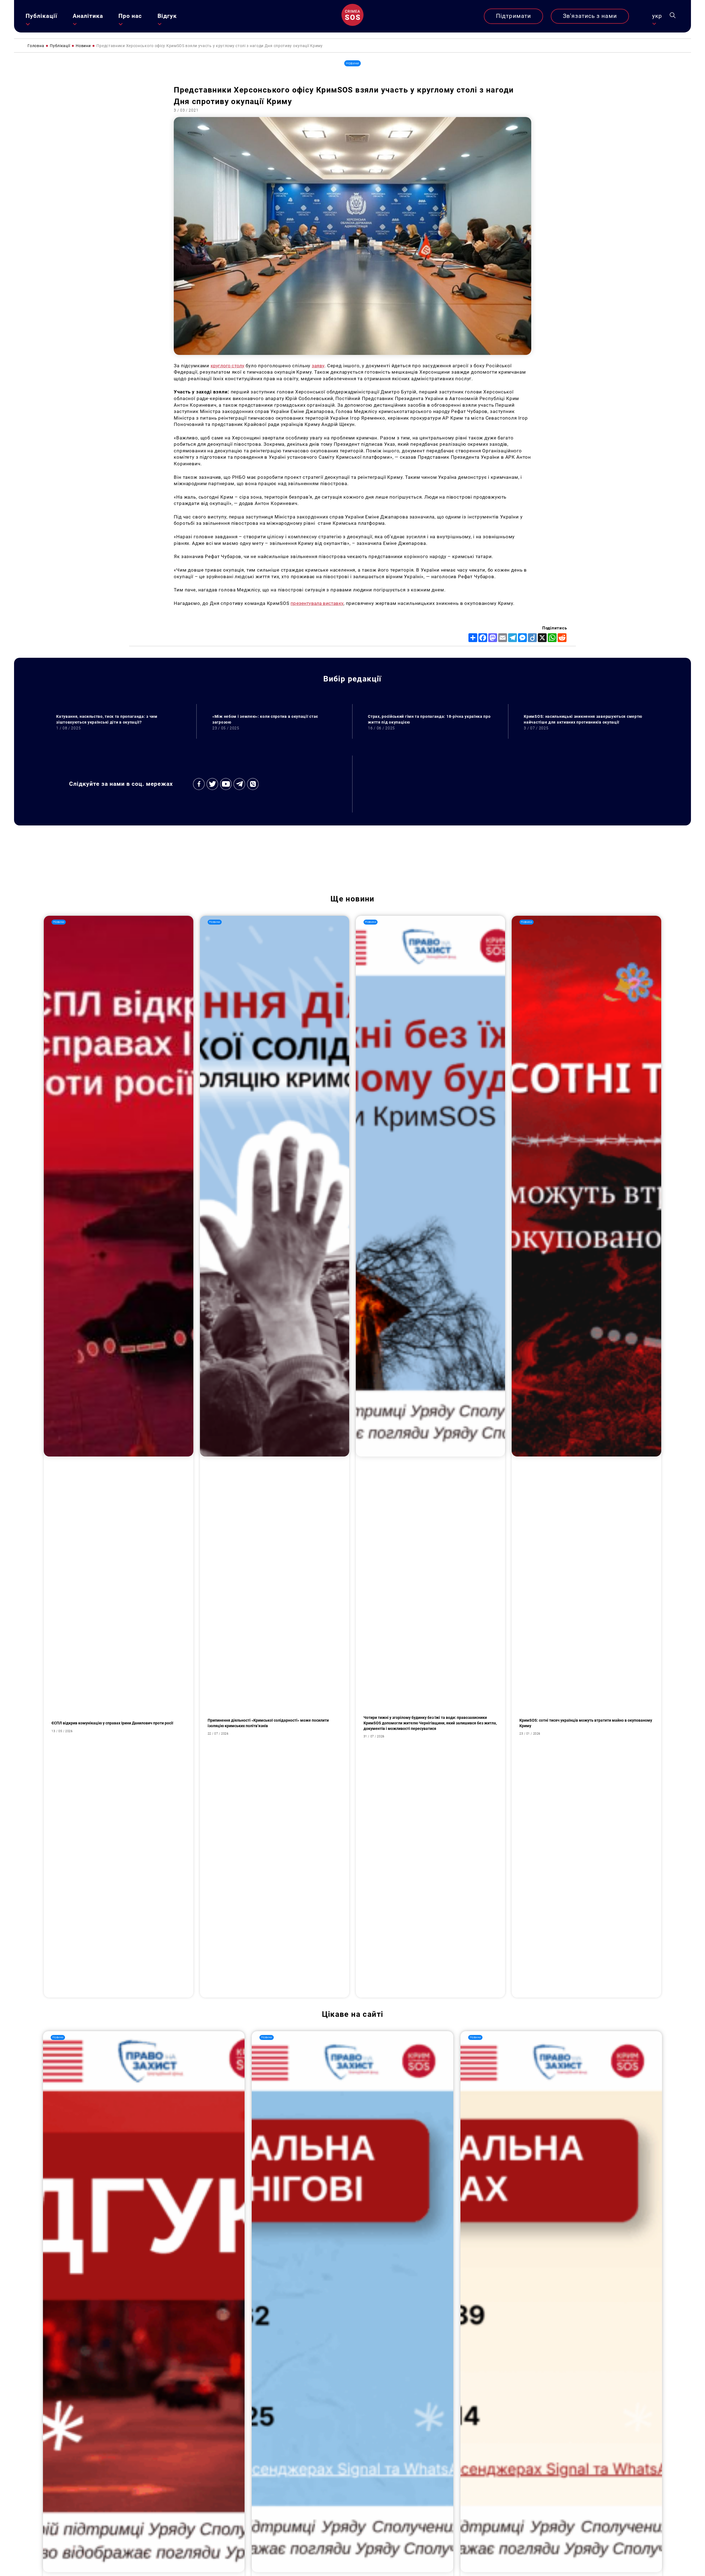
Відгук (167, 16)
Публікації (41, 16)
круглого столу (227, 366)
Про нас (130, 16)
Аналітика (88, 16)
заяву (318, 366)
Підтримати (513, 16)
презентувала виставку (317, 603)
